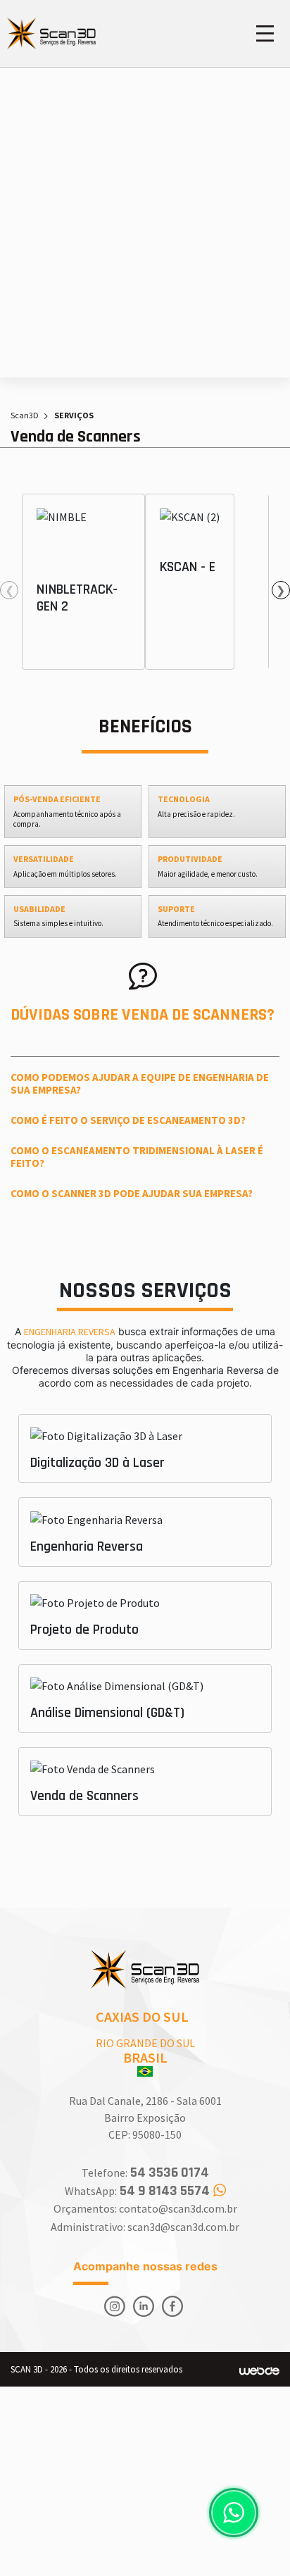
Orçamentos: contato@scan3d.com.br (145, 2208)
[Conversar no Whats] (234, 2513)
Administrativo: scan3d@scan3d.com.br (145, 2227)
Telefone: (145, 2173)
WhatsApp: (137, 2191)
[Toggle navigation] (265, 33)
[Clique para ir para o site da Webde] (259, 2370)
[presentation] (9, 590)
